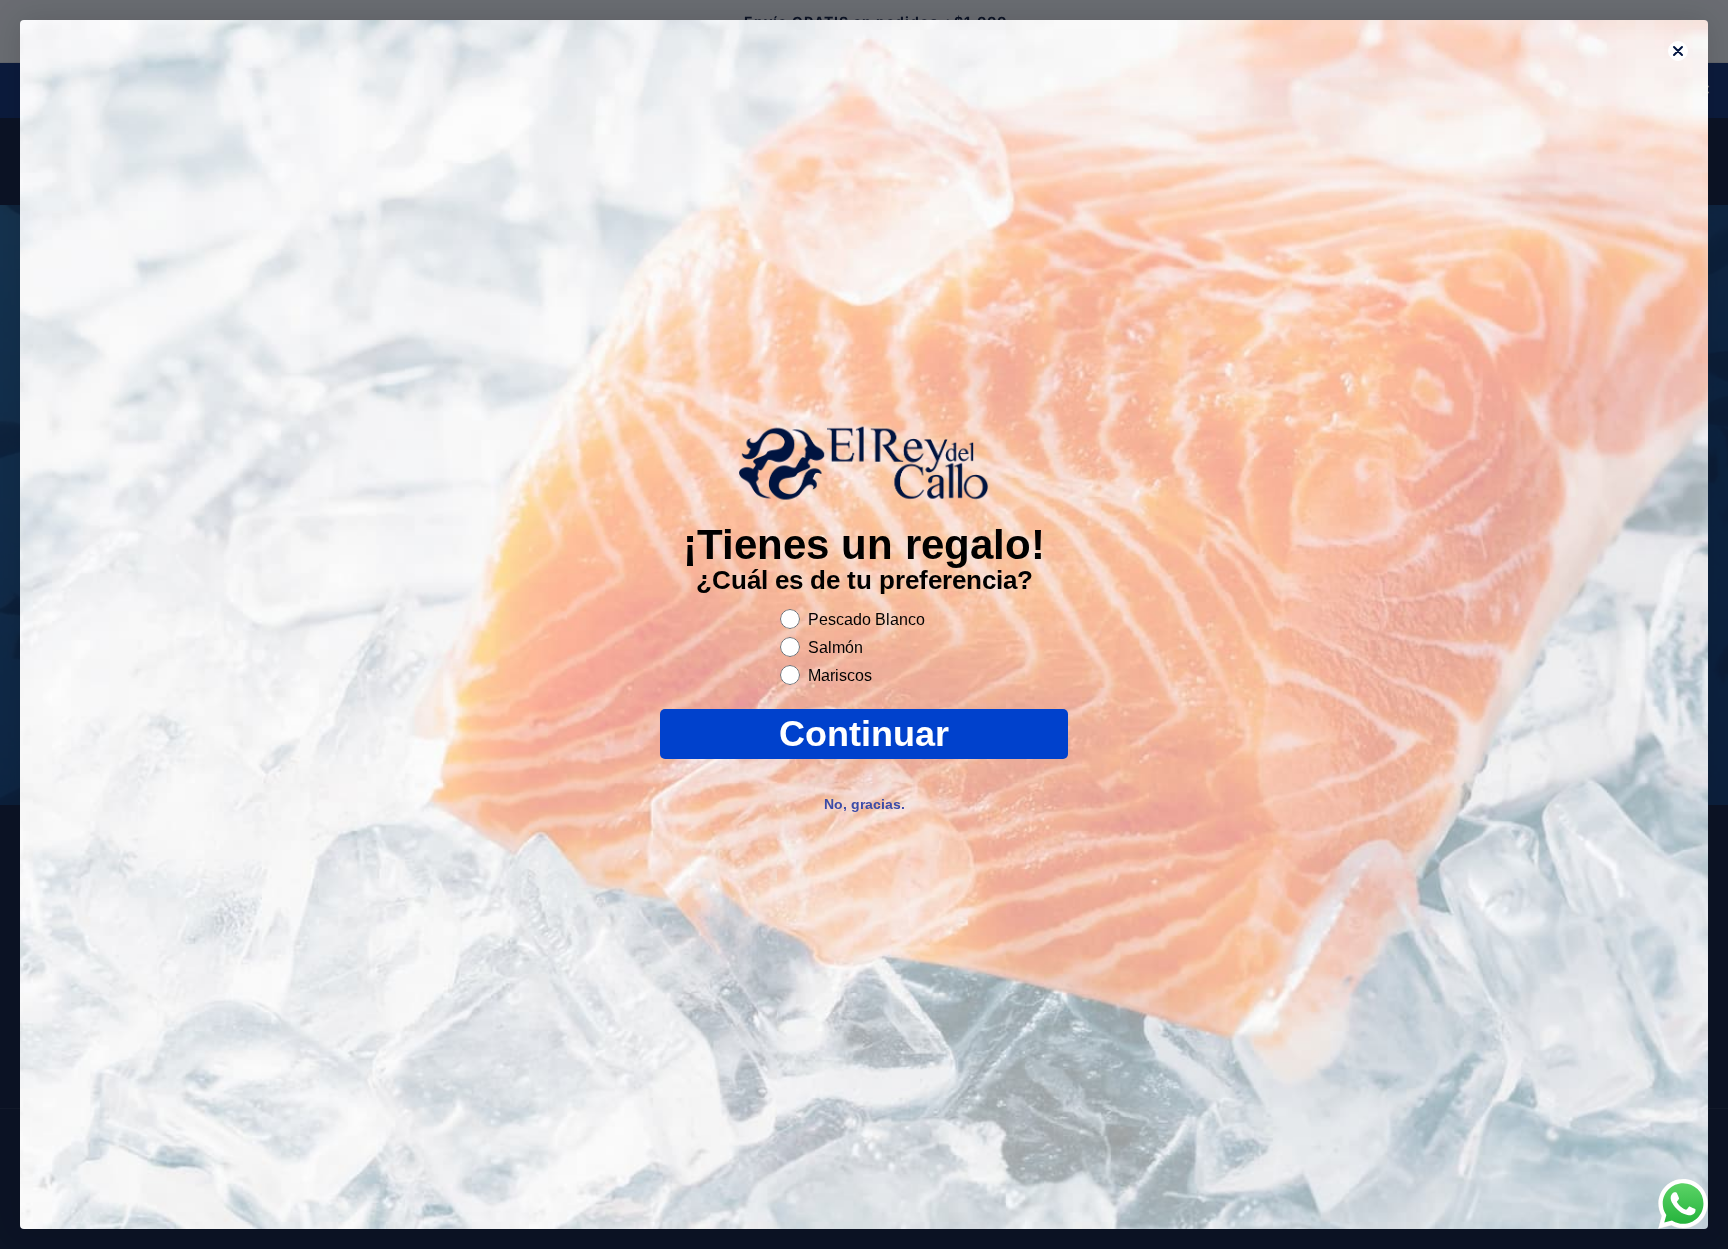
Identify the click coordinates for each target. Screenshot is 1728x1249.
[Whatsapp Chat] (1683, 1204)
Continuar (864, 733)
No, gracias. (864, 804)
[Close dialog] (1678, 51)
